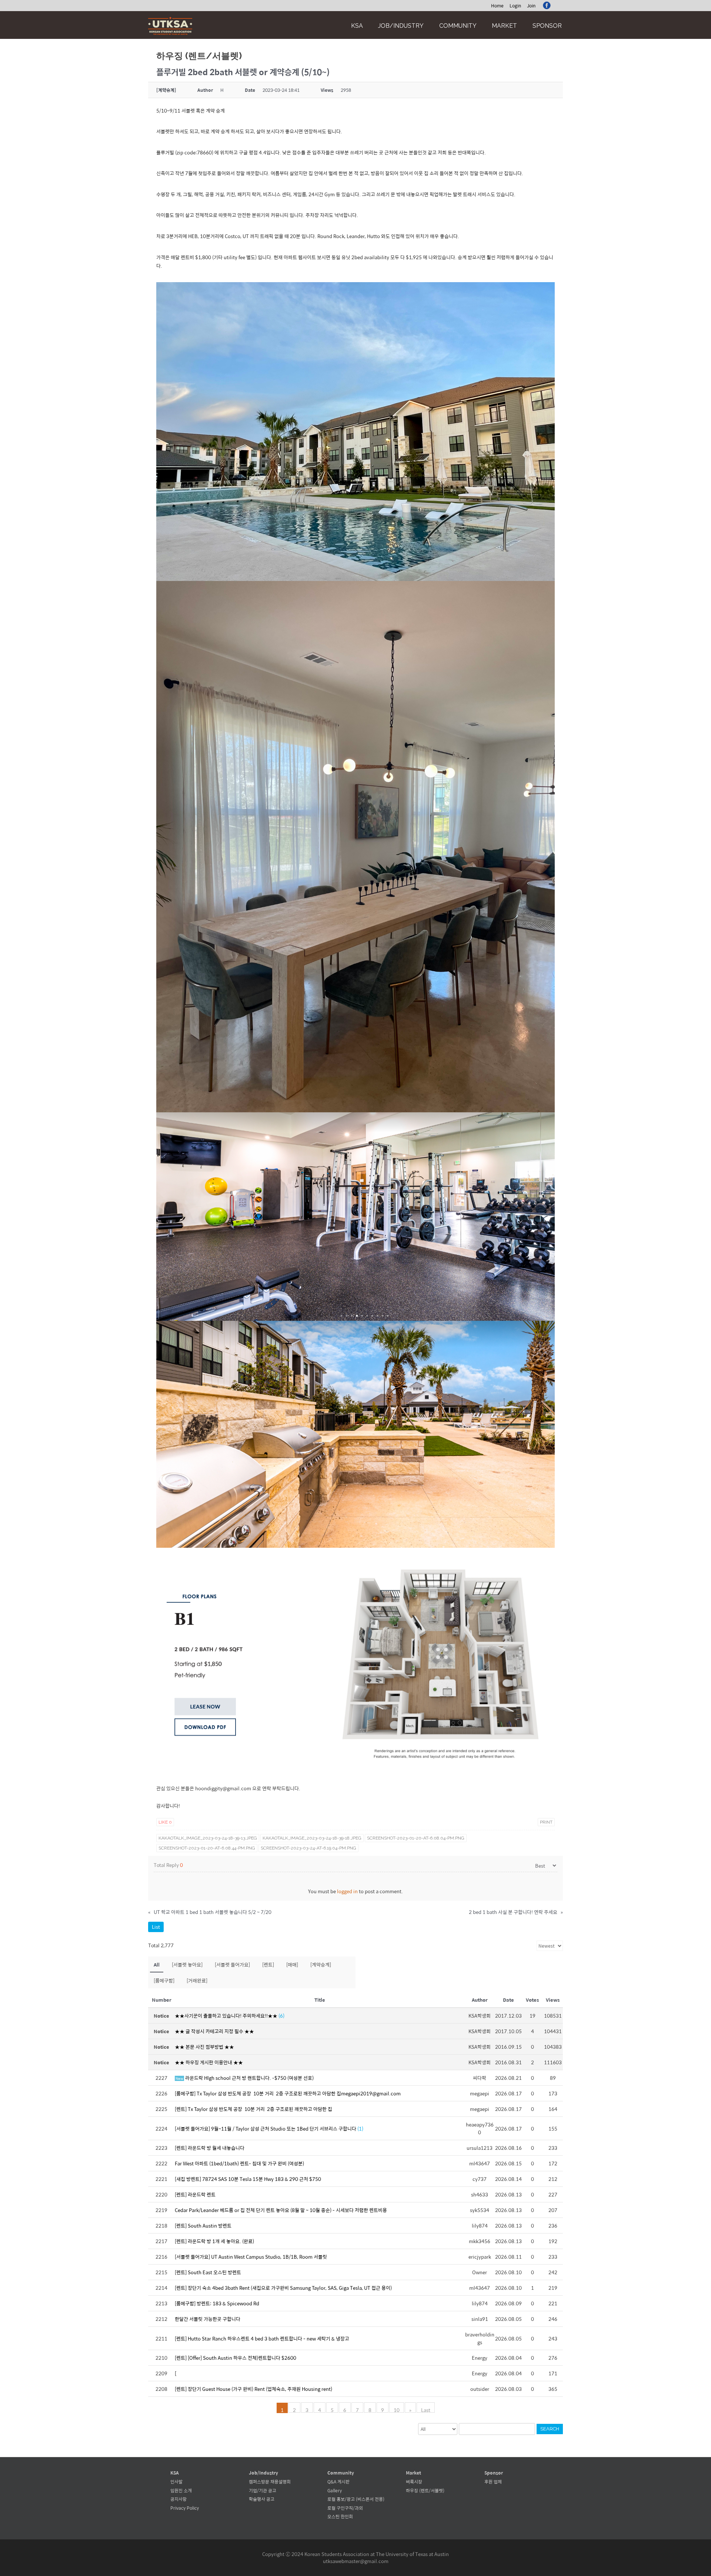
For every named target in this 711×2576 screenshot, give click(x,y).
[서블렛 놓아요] (187, 1964)
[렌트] (268, 1964)
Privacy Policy (185, 2508)
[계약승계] (321, 1964)
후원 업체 (493, 2482)
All (157, 1964)
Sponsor (547, 26)
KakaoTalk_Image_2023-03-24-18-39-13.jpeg (208, 1838)
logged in (347, 1891)
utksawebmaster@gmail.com (356, 2561)
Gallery (335, 2490)
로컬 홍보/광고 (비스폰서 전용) (356, 2499)
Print (546, 1822)
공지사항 (178, 2499)
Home (497, 6)
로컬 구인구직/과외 (345, 2508)
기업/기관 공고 (263, 2490)
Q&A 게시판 (338, 2482)
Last (426, 2409)
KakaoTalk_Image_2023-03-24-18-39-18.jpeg (312, 1838)
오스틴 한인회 (340, 2516)
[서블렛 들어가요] (232, 1964)
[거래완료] (197, 1980)
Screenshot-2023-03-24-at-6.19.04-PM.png (308, 1848)
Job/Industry (401, 26)
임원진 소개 (181, 2490)
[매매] (292, 1964)
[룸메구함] (164, 1980)
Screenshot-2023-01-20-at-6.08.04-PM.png (416, 1838)
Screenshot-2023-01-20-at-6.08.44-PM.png (207, 1848)
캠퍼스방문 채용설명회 (270, 2482)
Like (165, 1822)
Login (515, 6)
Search (550, 2429)
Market (504, 26)
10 (397, 2409)
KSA (357, 26)
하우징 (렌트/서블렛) (425, 2490)
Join (531, 6)
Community (458, 26)
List (156, 1927)
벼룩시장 (414, 2482)
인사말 (176, 2482)
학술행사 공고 (262, 2499)
